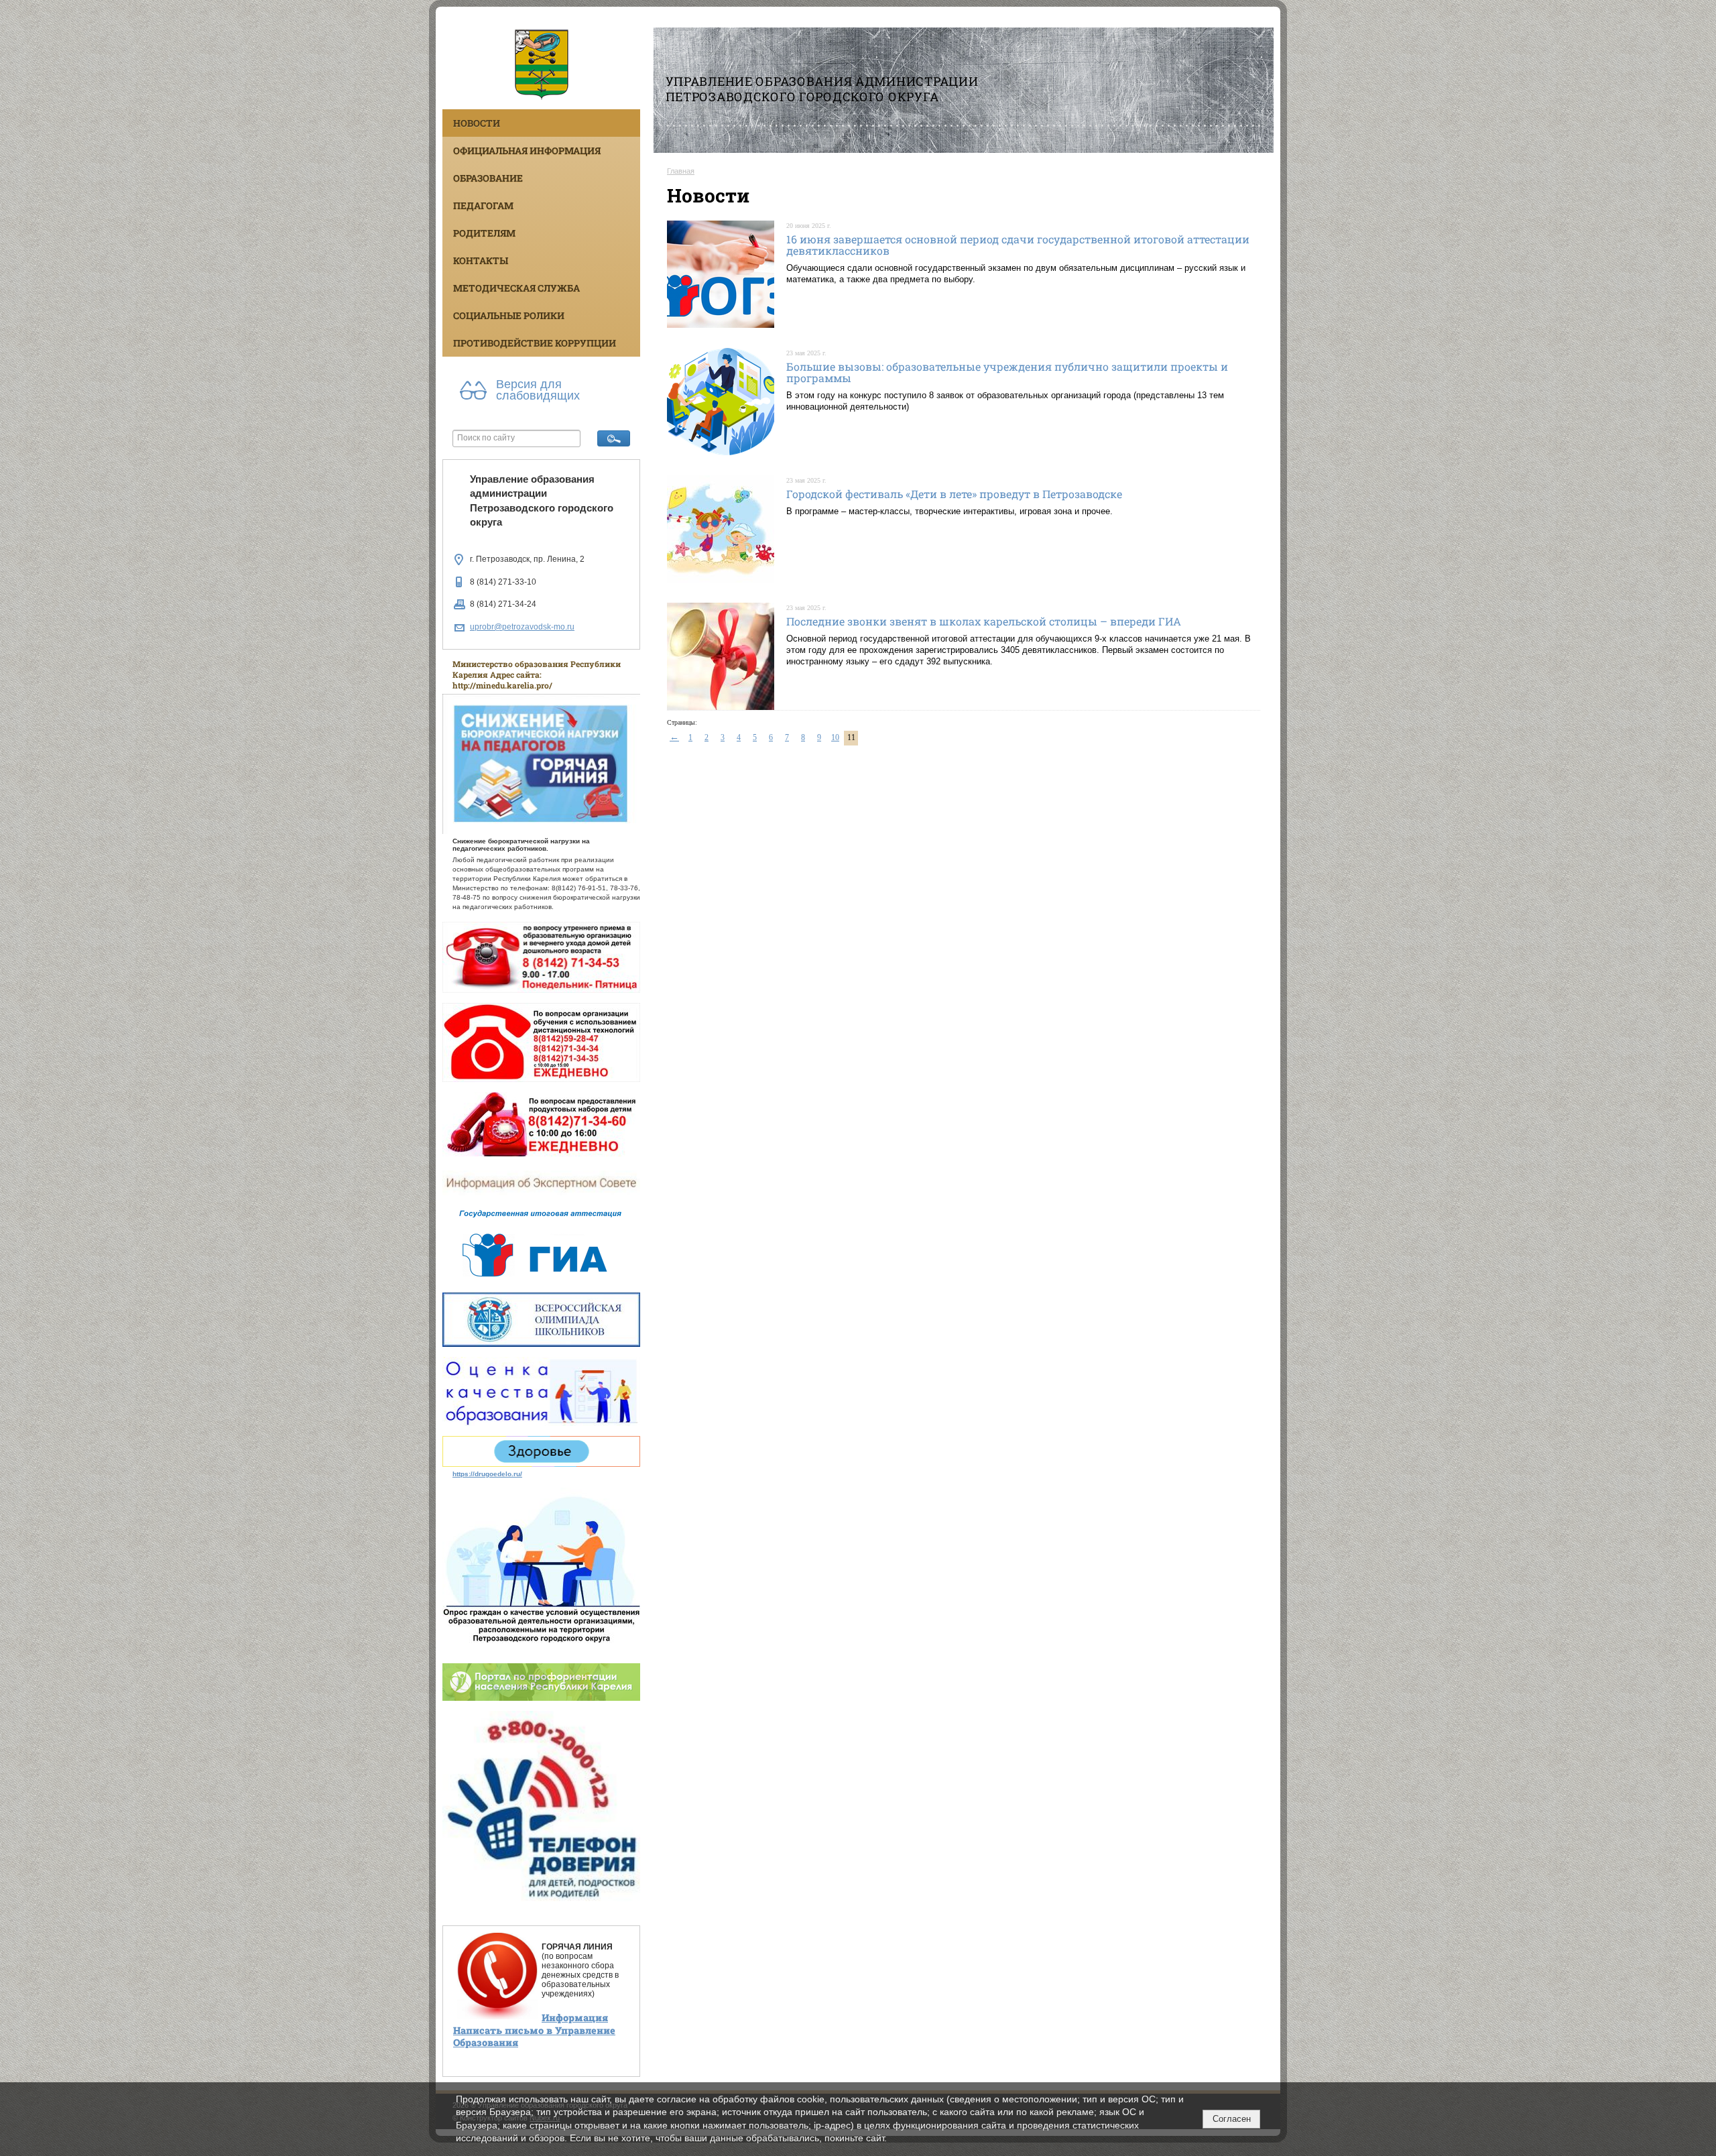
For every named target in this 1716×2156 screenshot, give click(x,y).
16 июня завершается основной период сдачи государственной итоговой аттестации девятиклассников (1018, 245)
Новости (477, 123)
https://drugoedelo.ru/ (487, 1474)
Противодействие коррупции (535, 343)
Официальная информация (527, 151)
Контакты (481, 260)
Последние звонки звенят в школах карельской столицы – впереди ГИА (984, 621)
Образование (488, 178)
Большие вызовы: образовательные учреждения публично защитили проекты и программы (1007, 372)
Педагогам (483, 205)
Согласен (1232, 2119)
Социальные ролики (509, 315)
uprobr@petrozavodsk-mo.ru (522, 627)
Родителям (484, 233)
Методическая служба (516, 288)
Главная (681, 171)
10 (835, 737)
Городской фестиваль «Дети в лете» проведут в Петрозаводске (954, 494)
